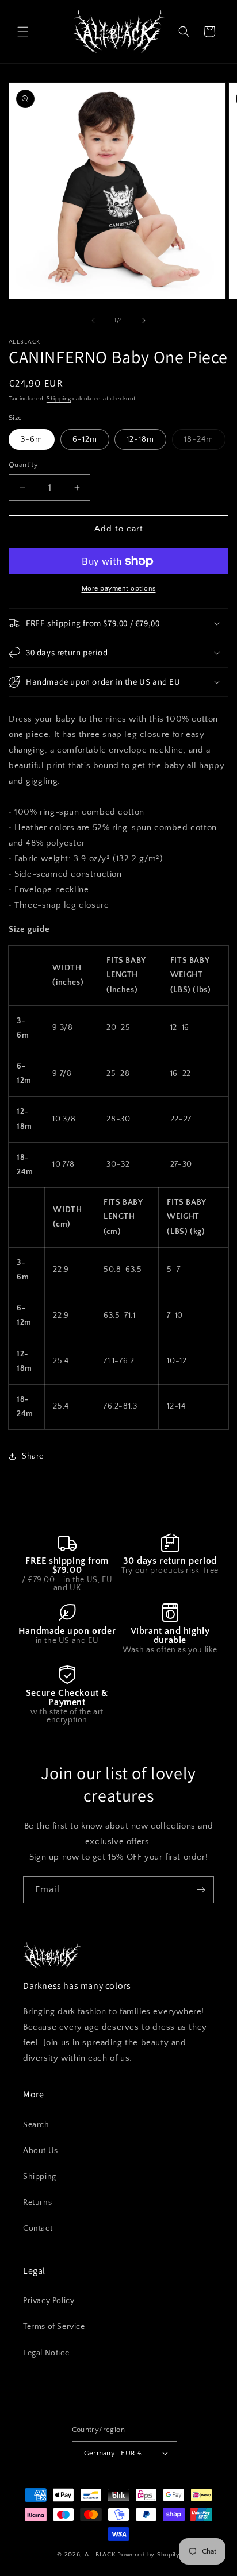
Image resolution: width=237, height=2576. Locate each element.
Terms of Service (54, 2327)
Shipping (59, 399)
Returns (37, 2203)
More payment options (119, 589)
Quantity (23, 465)
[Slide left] (93, 321)
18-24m (205, 442)
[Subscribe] (201, 1890)
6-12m (85, 439)
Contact (38, 2228)
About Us (41, 2151)
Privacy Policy (49, 2301)
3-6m (32, 439)
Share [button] (33, 1456)
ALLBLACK (100, 2555)
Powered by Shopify (149, 2555)
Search (36, 2125)
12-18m (140, 439)
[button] (23, 32)
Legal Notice (46, 2353)
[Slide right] (144, 321)
